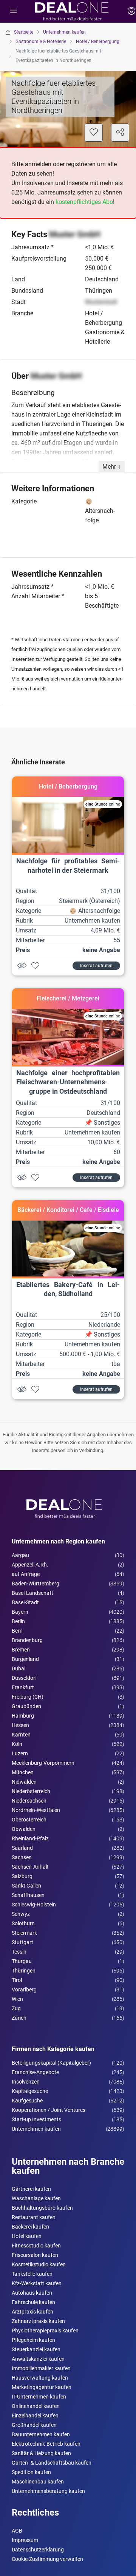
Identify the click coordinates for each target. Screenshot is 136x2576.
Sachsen (22, 1857)
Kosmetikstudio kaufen (39, 2264)
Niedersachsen (29, 1801)
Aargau (20, 1555)
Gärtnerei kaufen (31, 2189)
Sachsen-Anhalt (30, 1867)
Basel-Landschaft (32, 1593)
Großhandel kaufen (34, 2425)
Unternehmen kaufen (64, 32)
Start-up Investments (36, 2119)
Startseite (24, 32)
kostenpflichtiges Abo (84, 202)
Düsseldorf (24, 1678)
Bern (17, 1631)
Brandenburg (27, 1640)
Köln (17, 1744)
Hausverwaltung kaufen (40, 2378)
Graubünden (26, 1706)
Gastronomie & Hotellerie (41, 42)
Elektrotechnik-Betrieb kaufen (46, 2444)
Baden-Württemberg (36, 1584)
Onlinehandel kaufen (36, 2406)
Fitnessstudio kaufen (36, 2246)
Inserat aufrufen (96, 966)
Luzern (20, 1753)
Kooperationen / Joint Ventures (49, 2110)
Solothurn (23, 1923)
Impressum (25, 2540)
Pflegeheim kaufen (33, 2340)
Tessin (19, 1952)
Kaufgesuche (27, 2101)
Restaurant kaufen (34, 2217)
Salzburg (22, 1876)
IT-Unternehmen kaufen (39, 2397)
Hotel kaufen (27, 2236)
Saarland (22, 1848)
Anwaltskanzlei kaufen (38, 2359)
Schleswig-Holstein (34, 1905)
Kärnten (21, 1735)
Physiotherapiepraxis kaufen (45, 2331)
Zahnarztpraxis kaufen (38, 2321)
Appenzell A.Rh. (30, 1565)
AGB (17, 2531)
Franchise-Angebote (35, 2072)
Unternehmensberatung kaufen (48, 2491)
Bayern (20, 1612)
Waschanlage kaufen (36, 2198)
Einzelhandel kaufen (35, 2415)
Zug (16, 2008)
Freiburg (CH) (28, 1697)
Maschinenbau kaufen (38, 2482)
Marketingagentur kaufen (42, 2387)
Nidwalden (24, 1782)
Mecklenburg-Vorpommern (43, 1763)
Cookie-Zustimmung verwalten (47, 2559)
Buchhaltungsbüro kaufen (42, 2208)
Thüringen (24, 1971)
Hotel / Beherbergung (98, 42)
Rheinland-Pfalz (30, 1838)
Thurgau (22, 1961)
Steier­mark (24, 1933)
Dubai (19, 1668)
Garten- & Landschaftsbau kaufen (52, 2463)
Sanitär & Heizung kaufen (41, 2453)
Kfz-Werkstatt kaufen (37, 2283)
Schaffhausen (28, 1895)
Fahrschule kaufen (33, 2302)
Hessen (20, 1725)
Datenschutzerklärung (38, 2550)
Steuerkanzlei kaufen (36, 2349)
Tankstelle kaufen (32, 2274)
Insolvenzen (26, 2082)
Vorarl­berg (24, 1989)
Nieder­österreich (31, 1791)
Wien (17, 1999)
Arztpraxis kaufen (32, 2312)
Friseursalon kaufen (35, 2255)
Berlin (18, 1621)
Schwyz (21, 1914)
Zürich (19, 2018)
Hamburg (23, 1716)
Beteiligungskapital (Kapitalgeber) (51, 2063)
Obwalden (24, 1829)
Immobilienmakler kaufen (41, 2368)
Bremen (21, 1650)
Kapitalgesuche (30, 2091)
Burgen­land (25, 1659)
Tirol (17, 1980)
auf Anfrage (26, 1574)
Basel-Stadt (25, 1602)
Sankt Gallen (26, 1886)
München (23, 1772)
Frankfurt (23, 1687)
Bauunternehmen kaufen (41, 2434)
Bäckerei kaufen (30, 2227)
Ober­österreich (29, 1820)
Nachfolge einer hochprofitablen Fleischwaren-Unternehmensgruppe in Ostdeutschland (68, 1082)
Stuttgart (22, 1942)
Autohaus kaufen (32, 2293)
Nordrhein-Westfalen (36, 1810)
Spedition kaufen (31, 2472)
